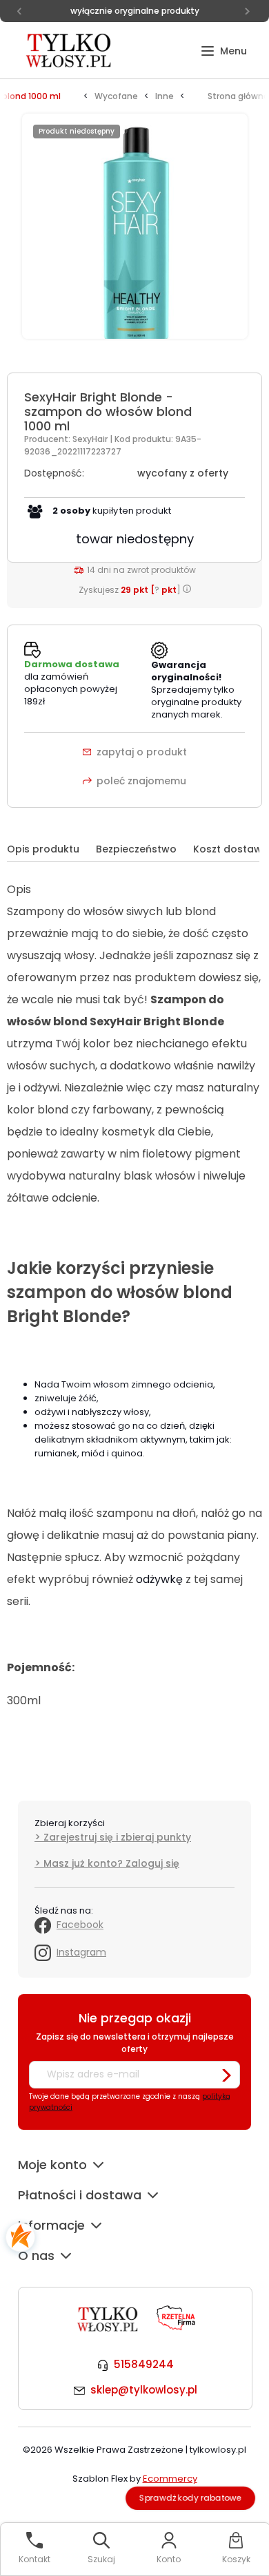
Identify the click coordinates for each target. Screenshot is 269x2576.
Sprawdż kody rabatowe (190, 2498)
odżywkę (159, 1579)
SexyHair (91, 439)
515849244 (144, 2364)
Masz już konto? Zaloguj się (111, 1863)
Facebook (80, 1925)
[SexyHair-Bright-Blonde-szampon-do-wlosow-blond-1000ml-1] (135, 234)
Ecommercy (170, 2479)
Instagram (81, 1952)
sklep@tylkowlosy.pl (144, 2390)
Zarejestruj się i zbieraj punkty (117, 1837)
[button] (224, 51)
